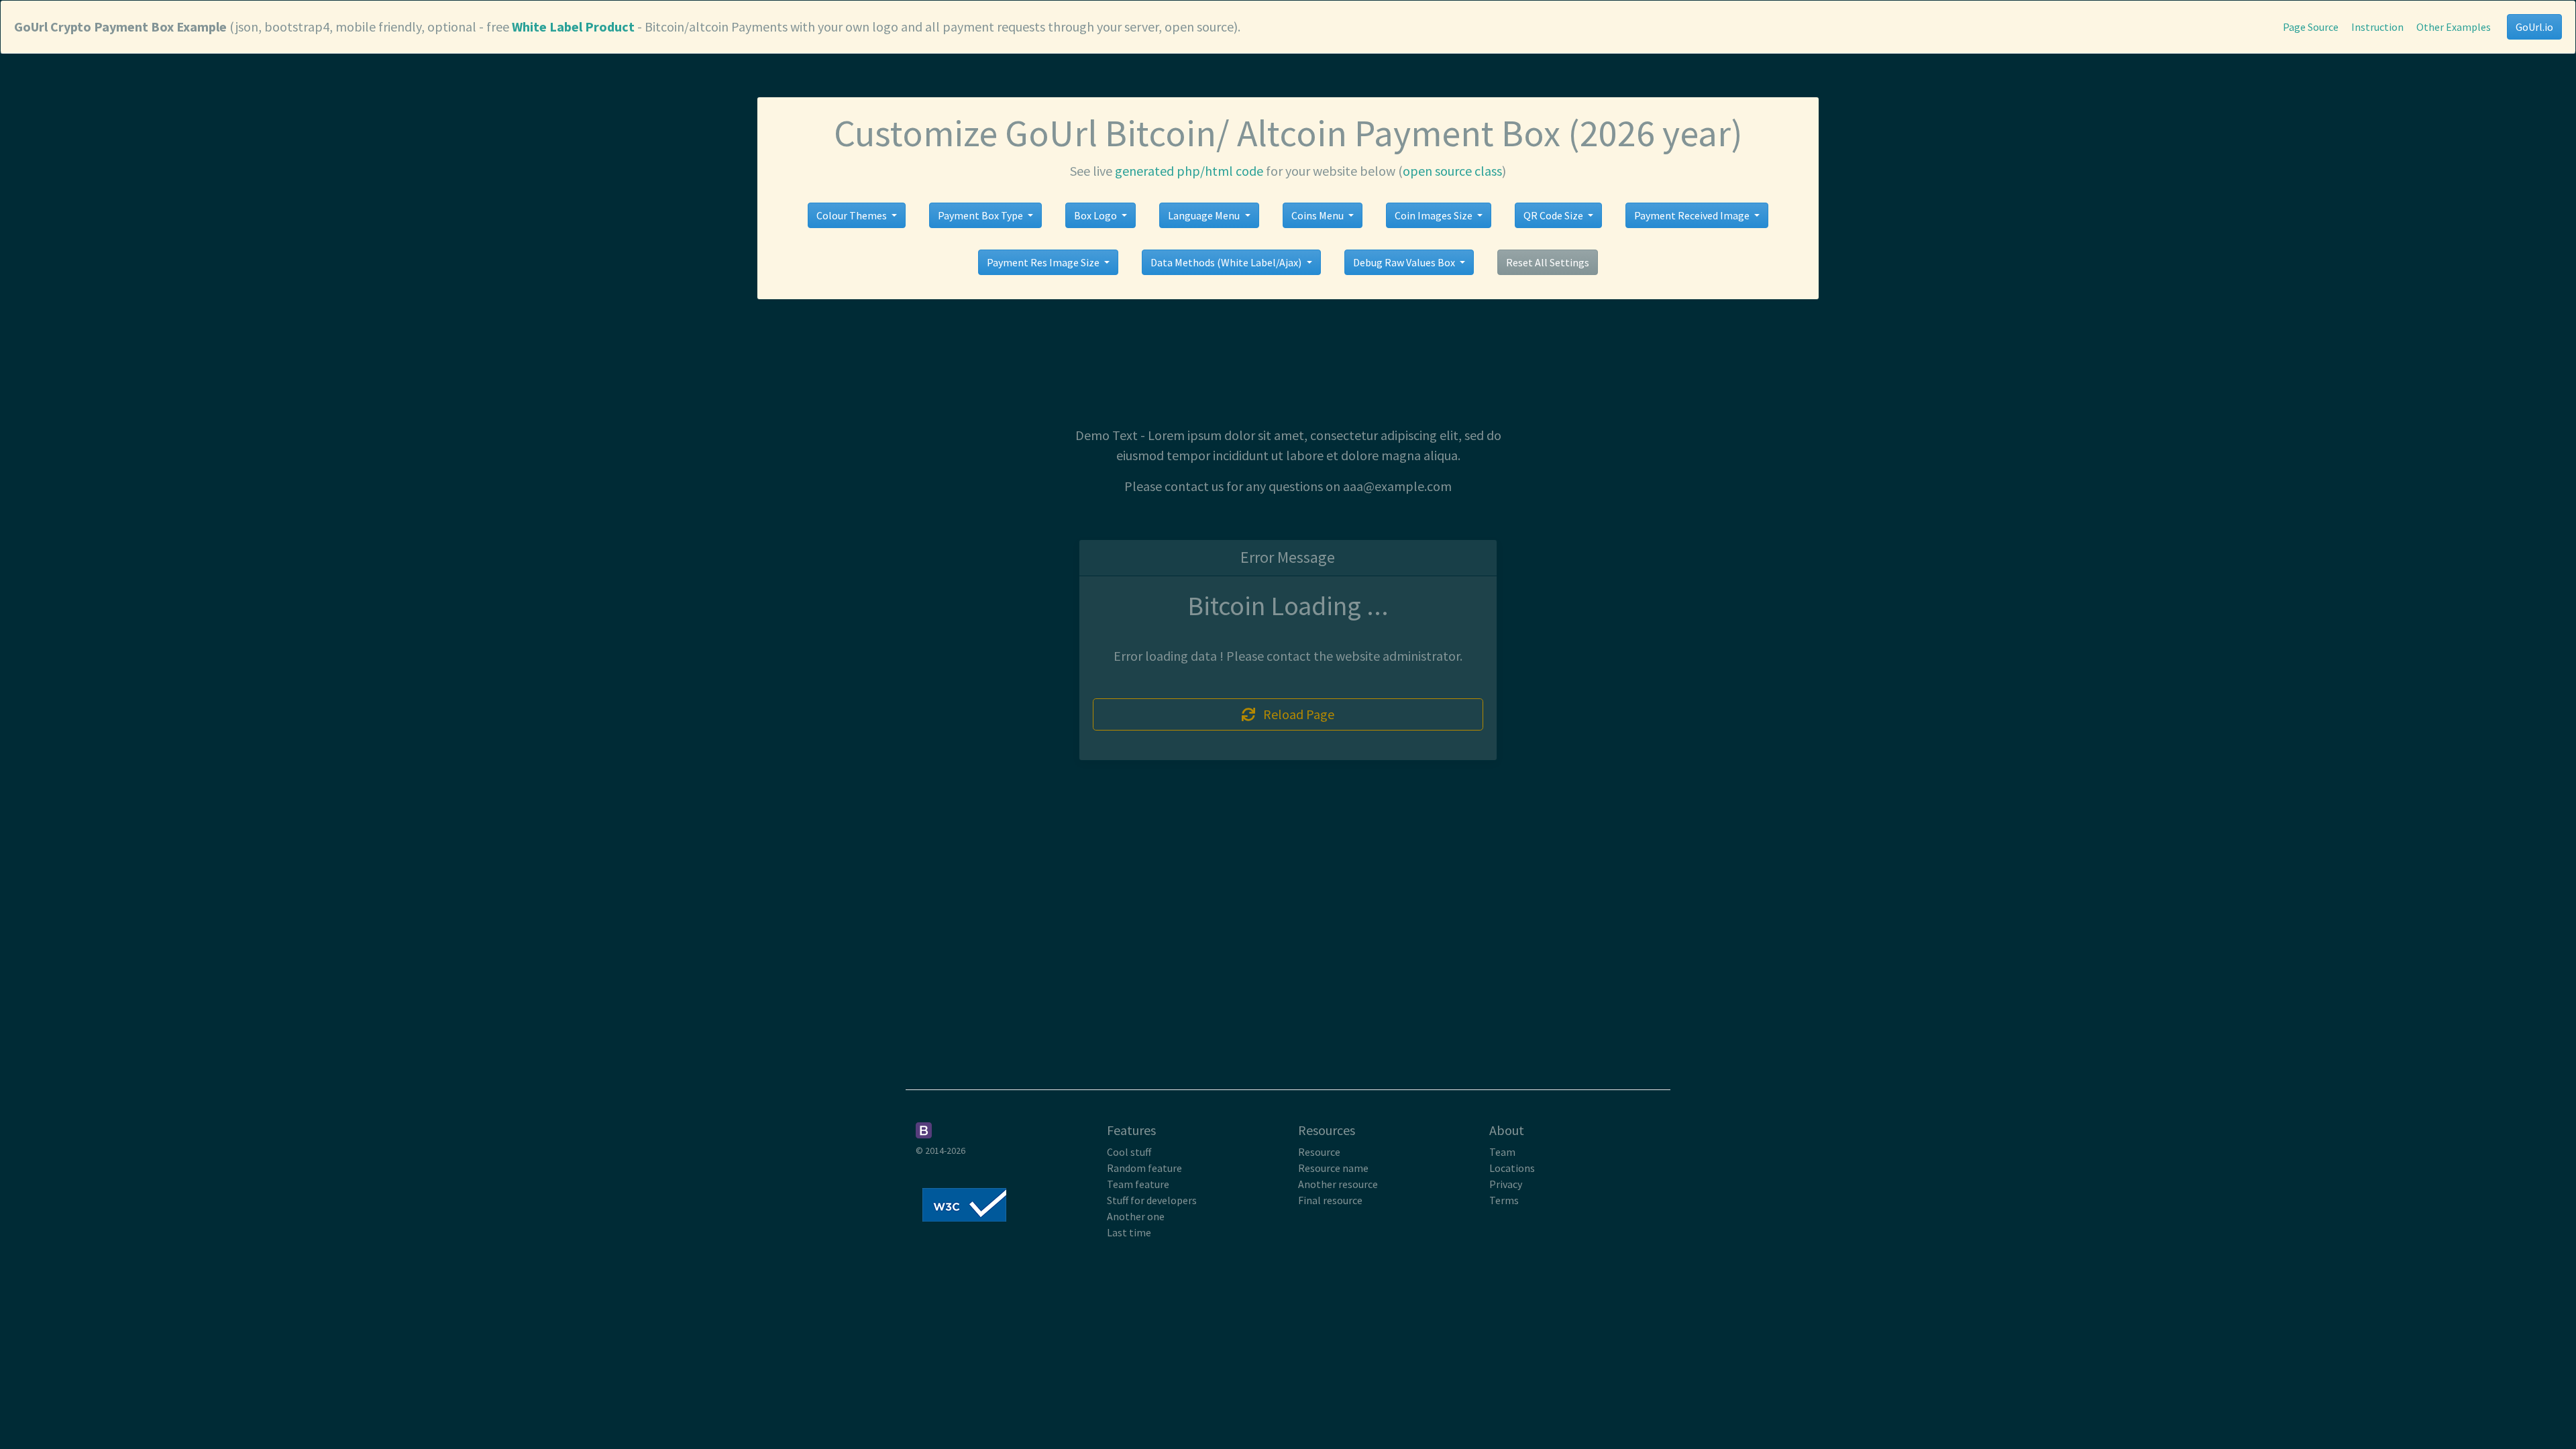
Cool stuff (1129, 1152)
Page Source (2311, 27)
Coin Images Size (1435, 215)
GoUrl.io (2534, 27)
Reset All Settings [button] (1548, 262)
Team (1502, 1152)
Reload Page (1295, 714)
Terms (1504, 1200)
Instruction (2377, 27)
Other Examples (2454, 27)
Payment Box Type (981, 215)
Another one (1136, 1216)
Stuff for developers (1152, 1200)
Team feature (1138, 1184)
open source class (1452, 171)
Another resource (1338, 1184)
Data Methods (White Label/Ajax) (1227, 262)
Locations (1512, 1168)
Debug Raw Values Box (1405, 262)
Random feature (1144, 1168)
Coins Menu (1319, 215)
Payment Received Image (1693, 215)
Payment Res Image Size (1044, 262)
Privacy (1506, 1184)
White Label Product (573, 26)
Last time (1129, 1232)
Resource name (1333, 1168)
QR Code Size (1554, 215)
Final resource (1330, 1200)
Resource (1319, 1152)
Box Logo (1096, 215)
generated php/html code (1189, 171)
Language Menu (1205, 215)
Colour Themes (853, 215)
